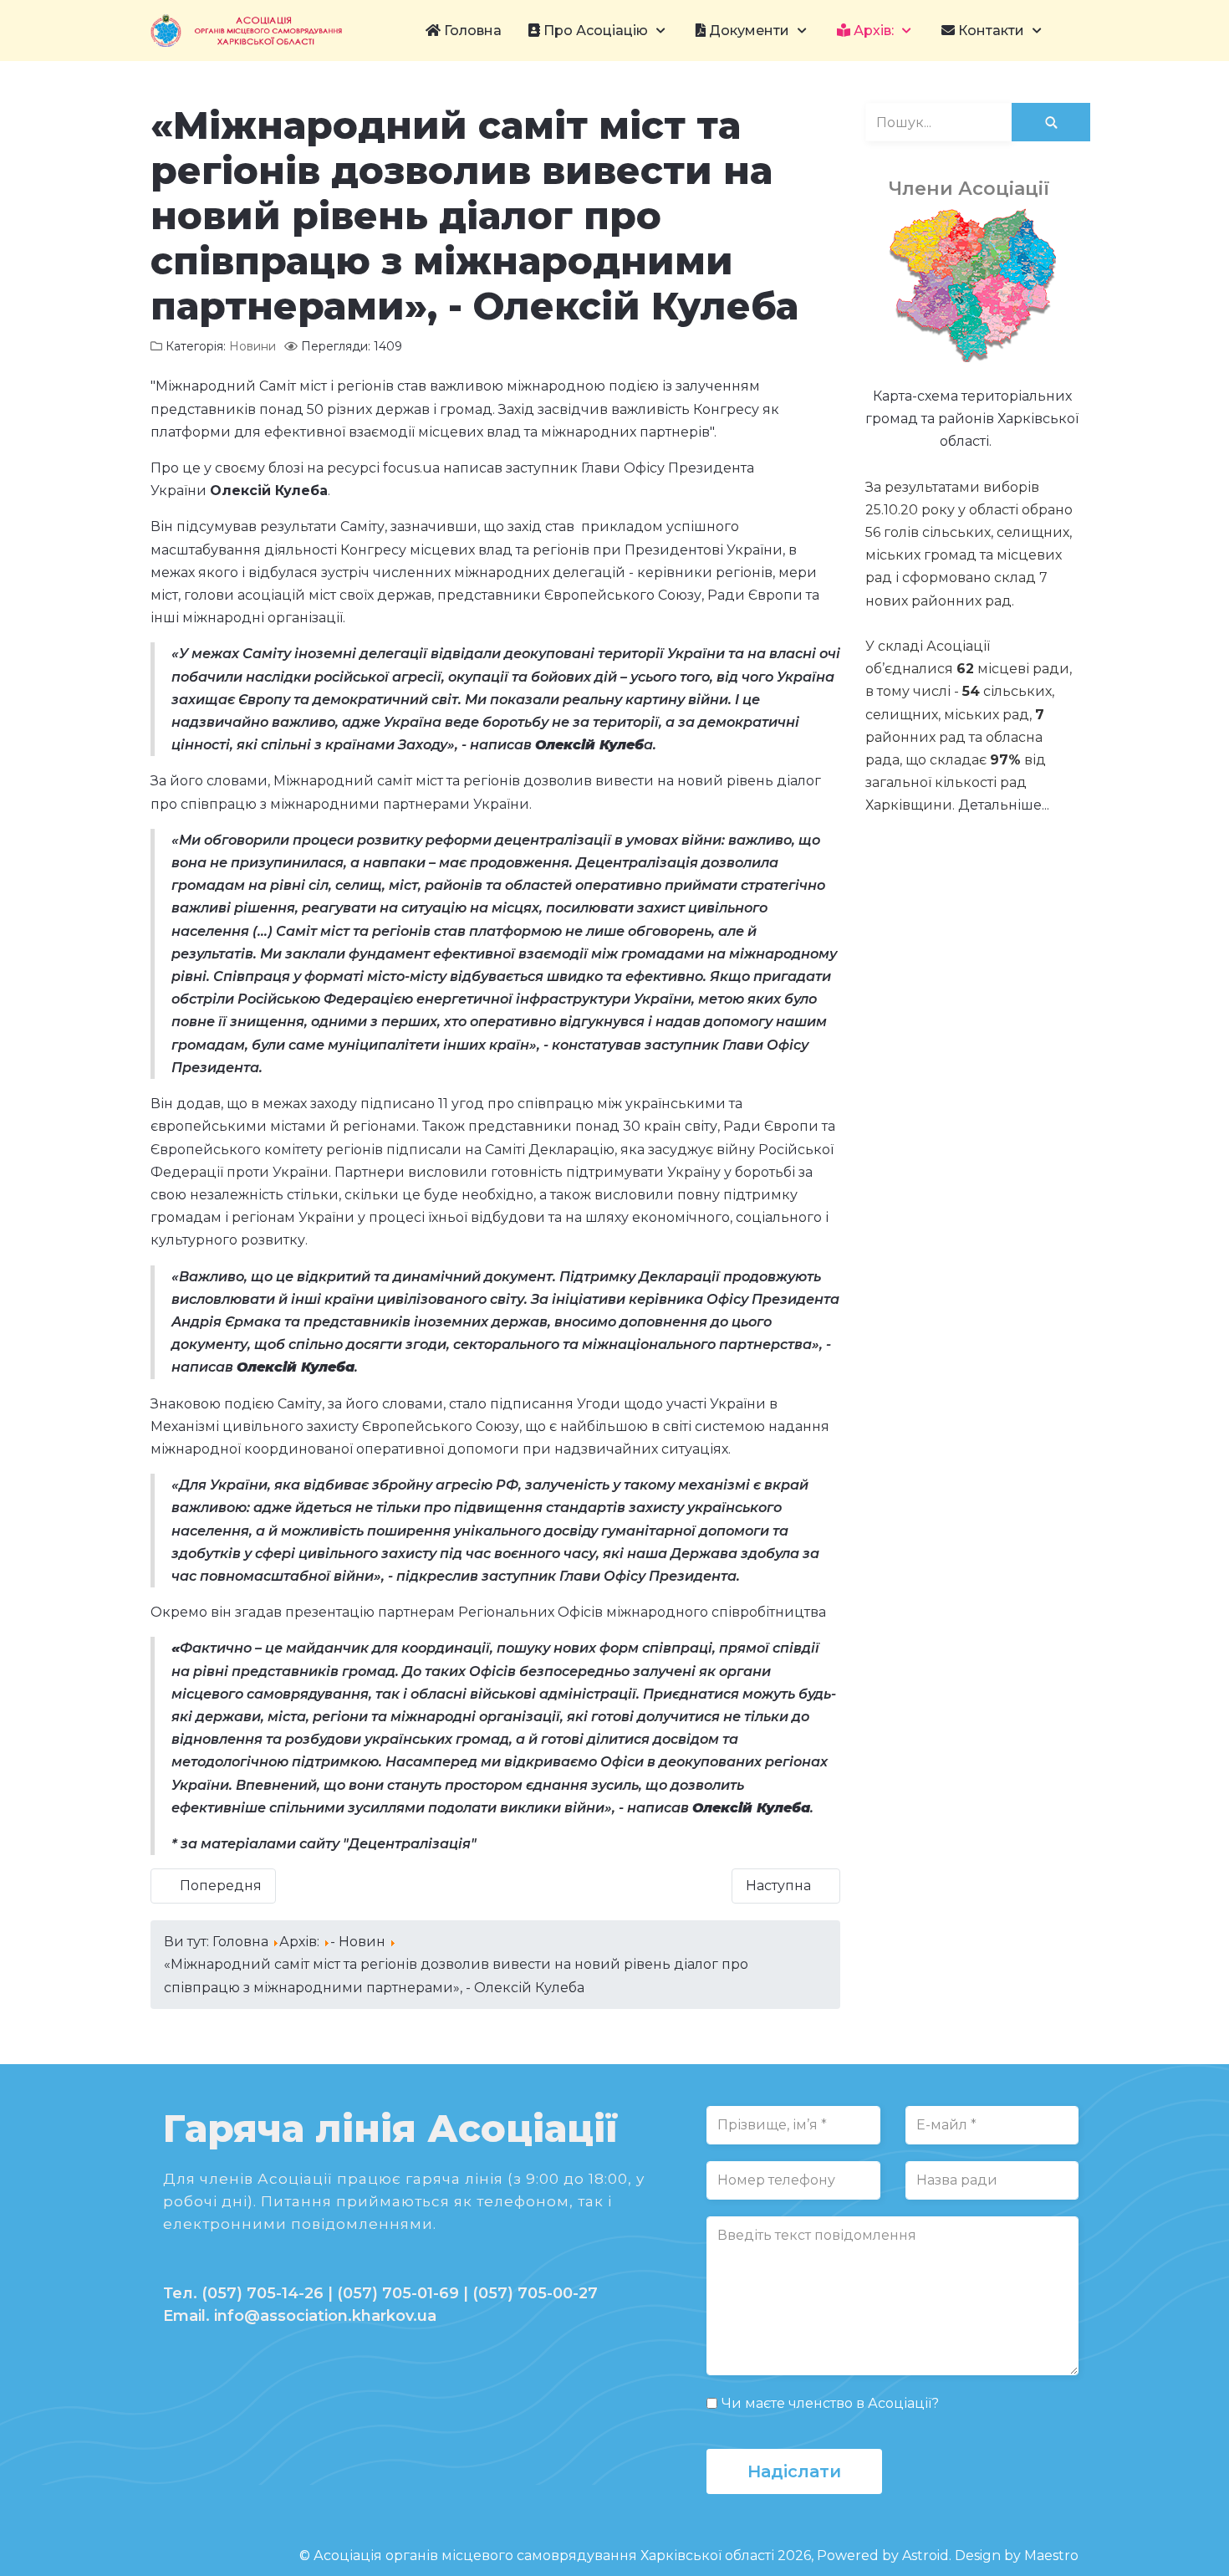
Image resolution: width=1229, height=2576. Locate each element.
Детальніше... (1004, 805)
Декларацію (571, 1150)
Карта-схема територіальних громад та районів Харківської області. (972, 419)
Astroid (926, 2556)
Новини (252, 346)
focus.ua (411, 468)
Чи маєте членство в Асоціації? (830, 2403)
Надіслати (794, 2471)
